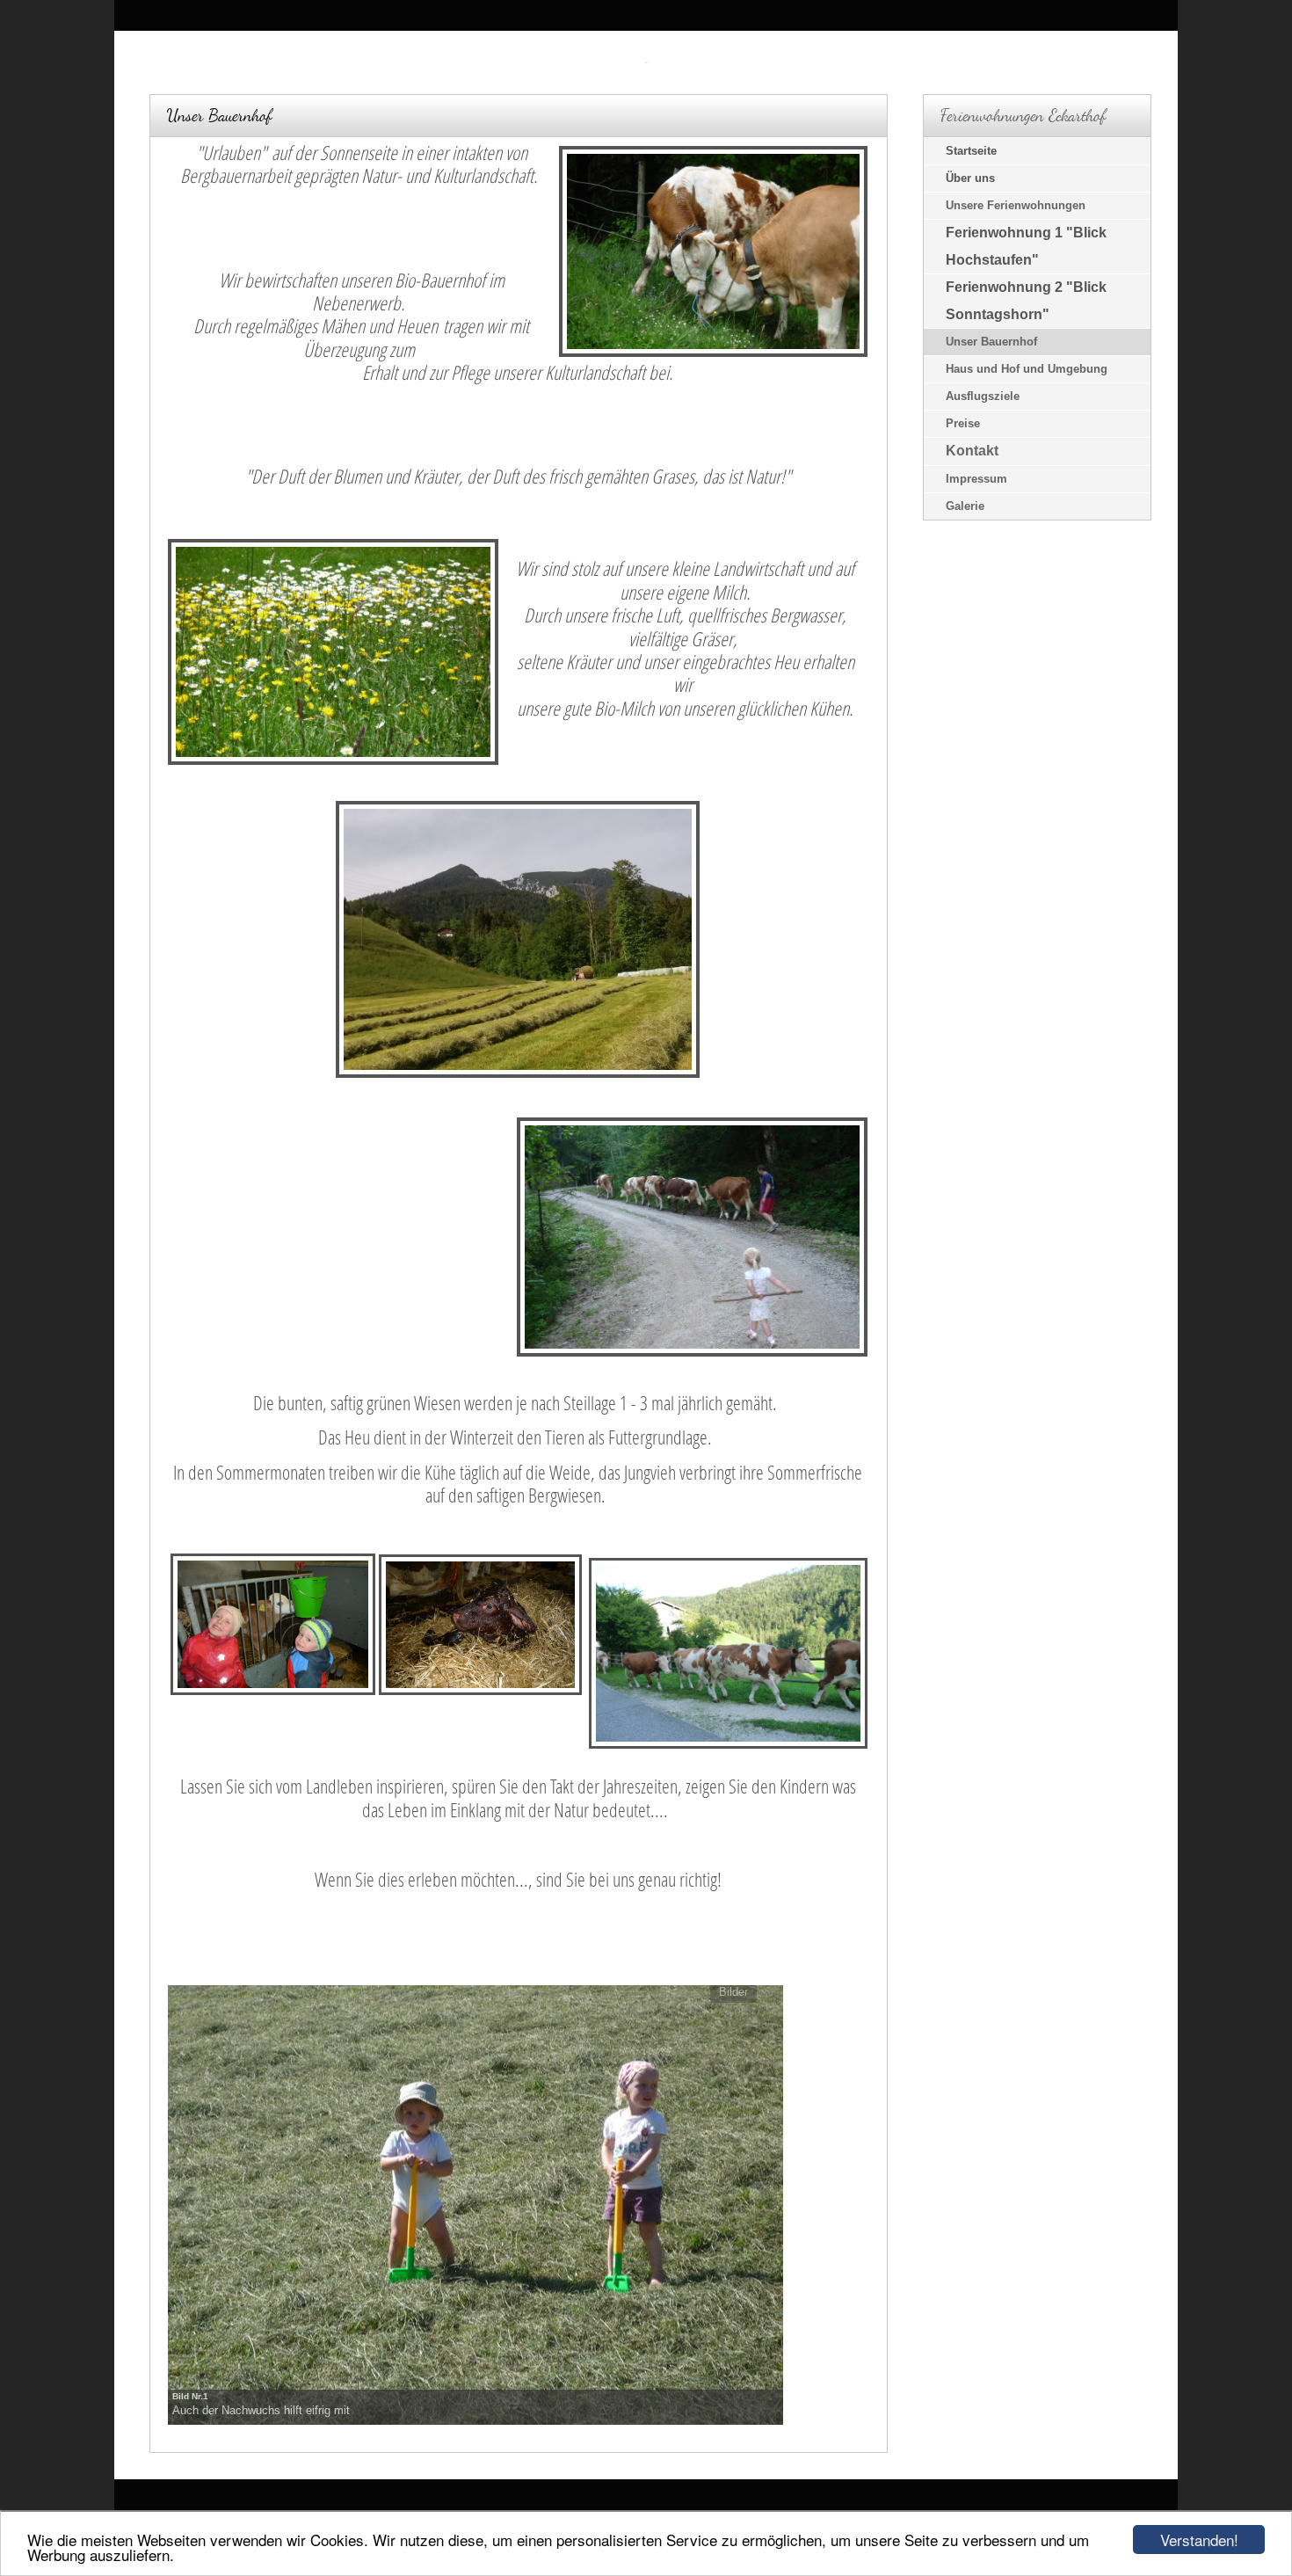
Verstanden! (1199, 2540)
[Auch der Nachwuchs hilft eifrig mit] (475, 2203)
